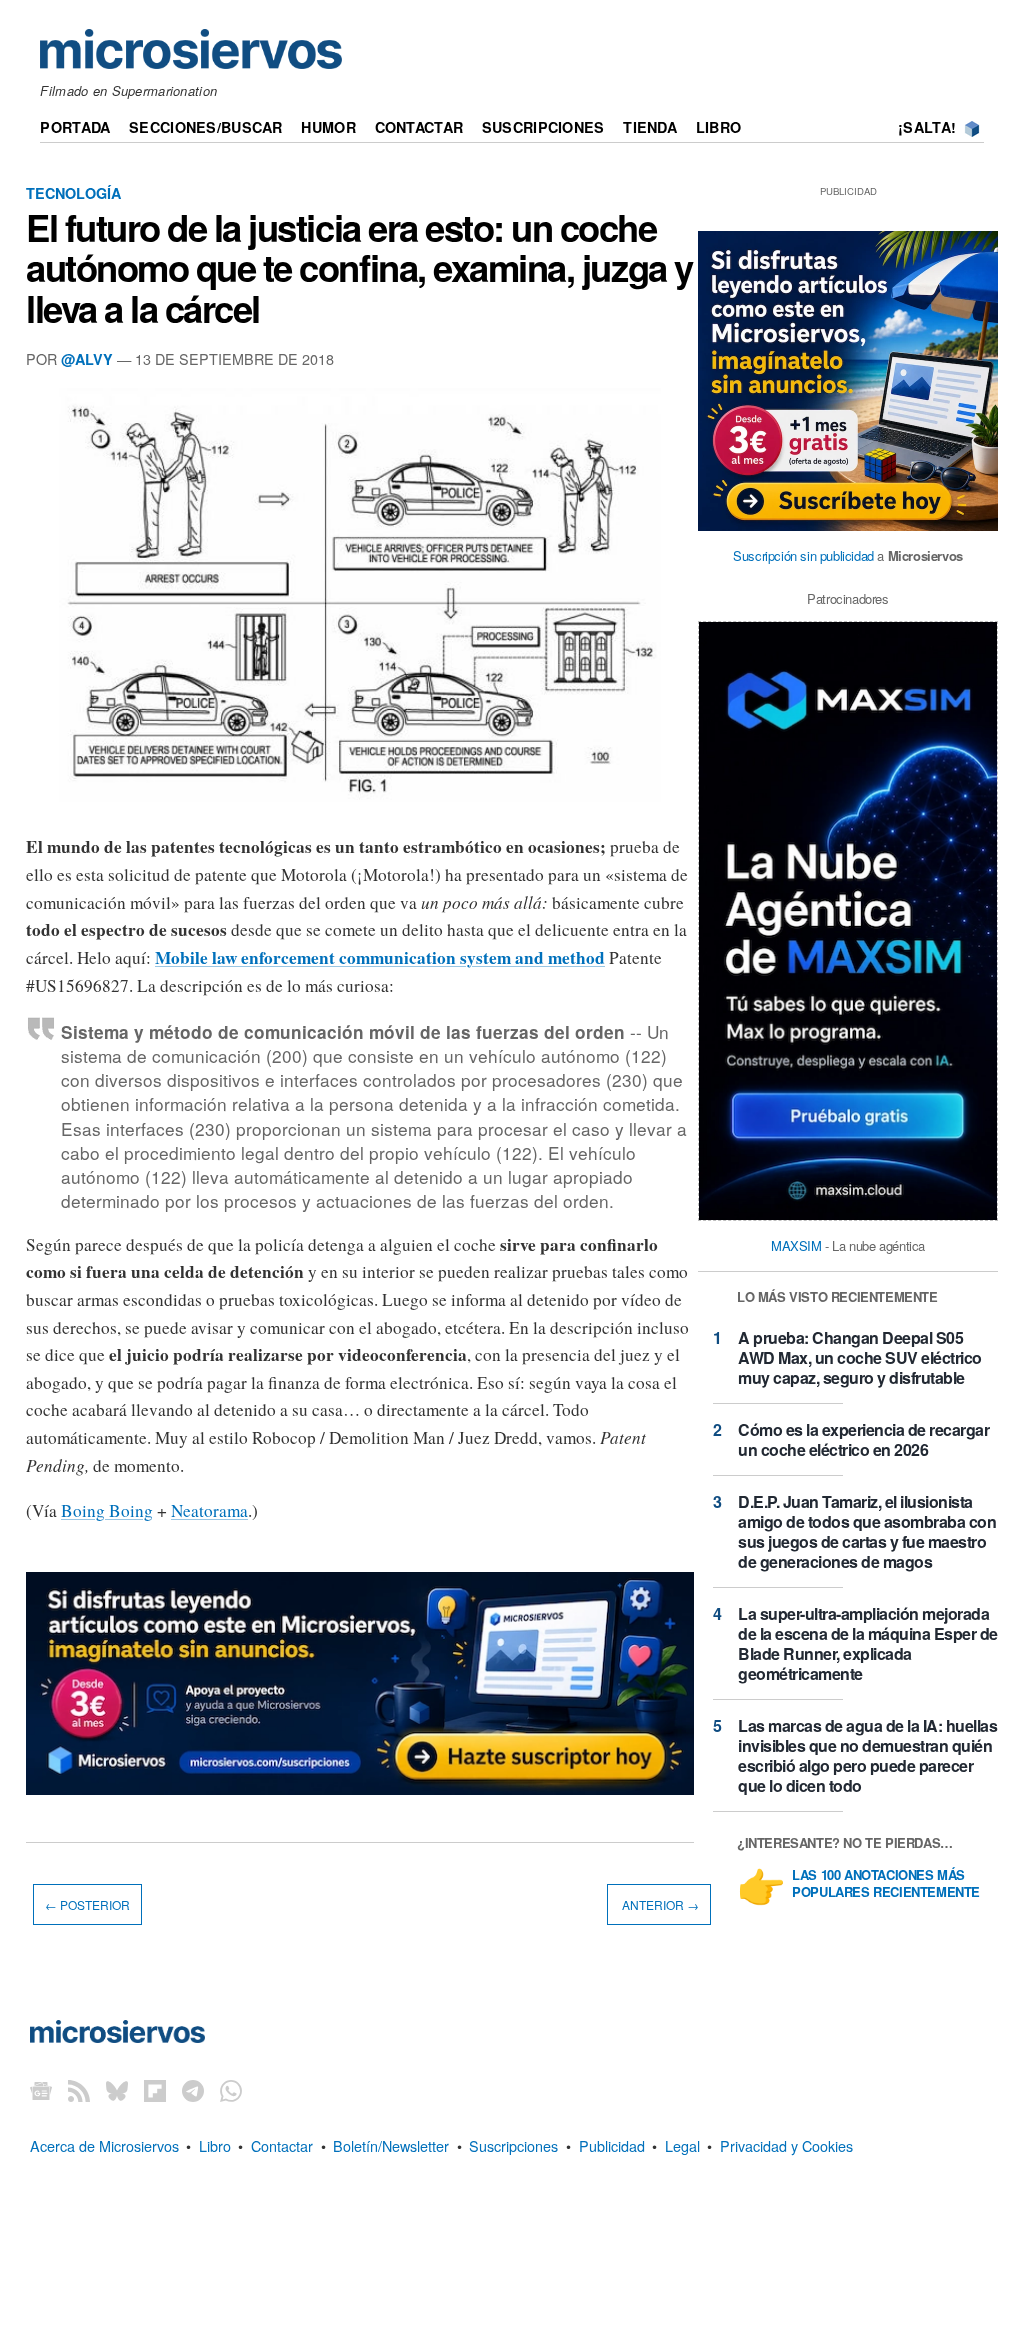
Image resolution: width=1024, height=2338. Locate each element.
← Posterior (87, 1904)
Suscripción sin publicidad (803, 555)
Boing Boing (107, 1510)
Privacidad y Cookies (786, 2145)
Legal (682, 2145)
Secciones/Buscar (206, 127)
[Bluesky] (117, 2089)
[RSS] (79, 2089)
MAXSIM (796, 1245)
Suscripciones (543, 127)
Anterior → (659, 1904)
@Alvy (87, 359)
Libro (718, 127)
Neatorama (209, 1510)
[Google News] (41, 2089)
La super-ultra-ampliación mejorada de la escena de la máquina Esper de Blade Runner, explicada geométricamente (868, 1643)
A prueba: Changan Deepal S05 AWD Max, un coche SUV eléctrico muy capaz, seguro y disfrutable (860, 1357)
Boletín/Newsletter (391, 2145)
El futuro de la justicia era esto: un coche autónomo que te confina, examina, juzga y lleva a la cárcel (359, 267)
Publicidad (612, 2145)
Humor (328, 127)
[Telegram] (193, 2089)
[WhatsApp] (231, 2089)
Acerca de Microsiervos (104, 2145)
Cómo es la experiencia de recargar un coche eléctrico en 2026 (863, 1439)
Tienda (650, 127)
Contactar (419, 127)
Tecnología (73, 193)
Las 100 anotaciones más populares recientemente (886, 1884)
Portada (75, 127)
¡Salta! (927, 127)
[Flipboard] (155, 2089)
